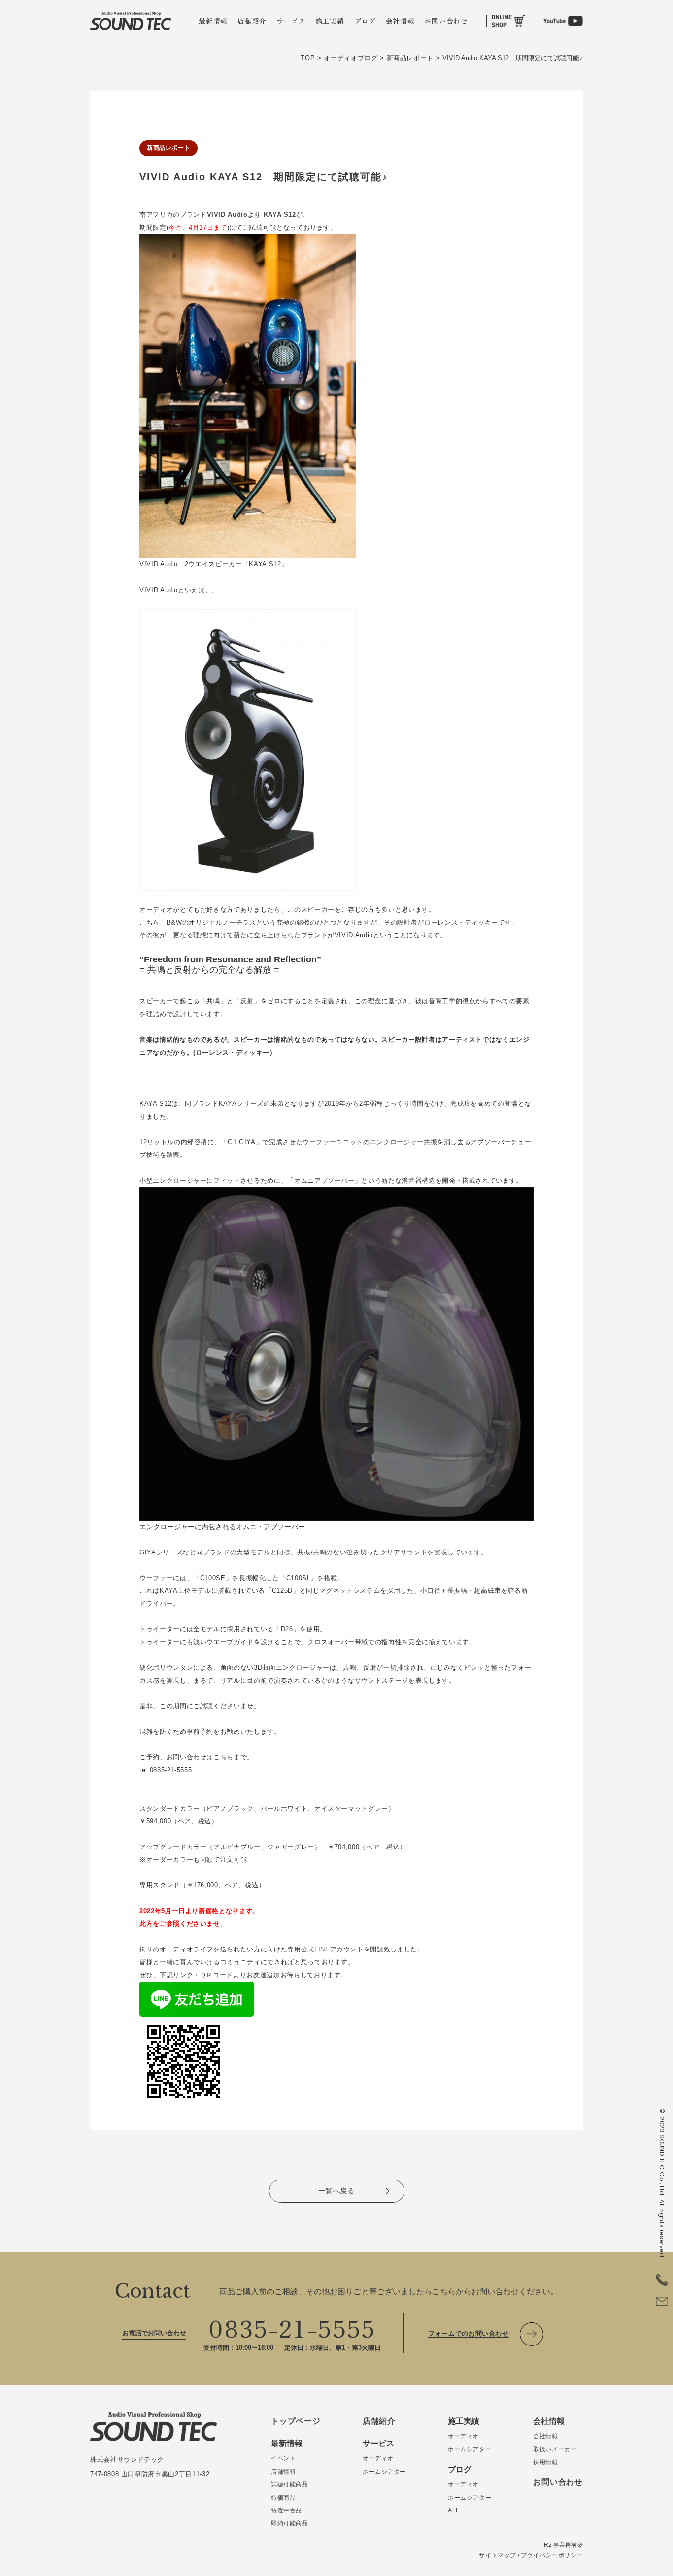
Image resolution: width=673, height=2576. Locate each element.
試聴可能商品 (290, 2484)
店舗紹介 (252, 21)
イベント (283, 2458)
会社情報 (400, 21)
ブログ (365, 21)
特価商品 (283, 2498)
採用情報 (545, 2462)
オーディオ (378, 2458)
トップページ (296, 2421)
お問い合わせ (446, 21)
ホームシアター (384, 2472)
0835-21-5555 (292, 2327)
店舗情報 (283, 2472)
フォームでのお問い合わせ (469, 2333)
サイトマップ (498, 2555)
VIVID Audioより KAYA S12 (252, 215)
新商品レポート (168, 148)
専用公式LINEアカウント (325, 1949)
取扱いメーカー (555, 2449)
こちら (223, 1757)
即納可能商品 (290, 2523)
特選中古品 (286, 2510)
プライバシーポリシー (552, 2555)
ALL (454, 2510)
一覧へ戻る (336, 2191)
